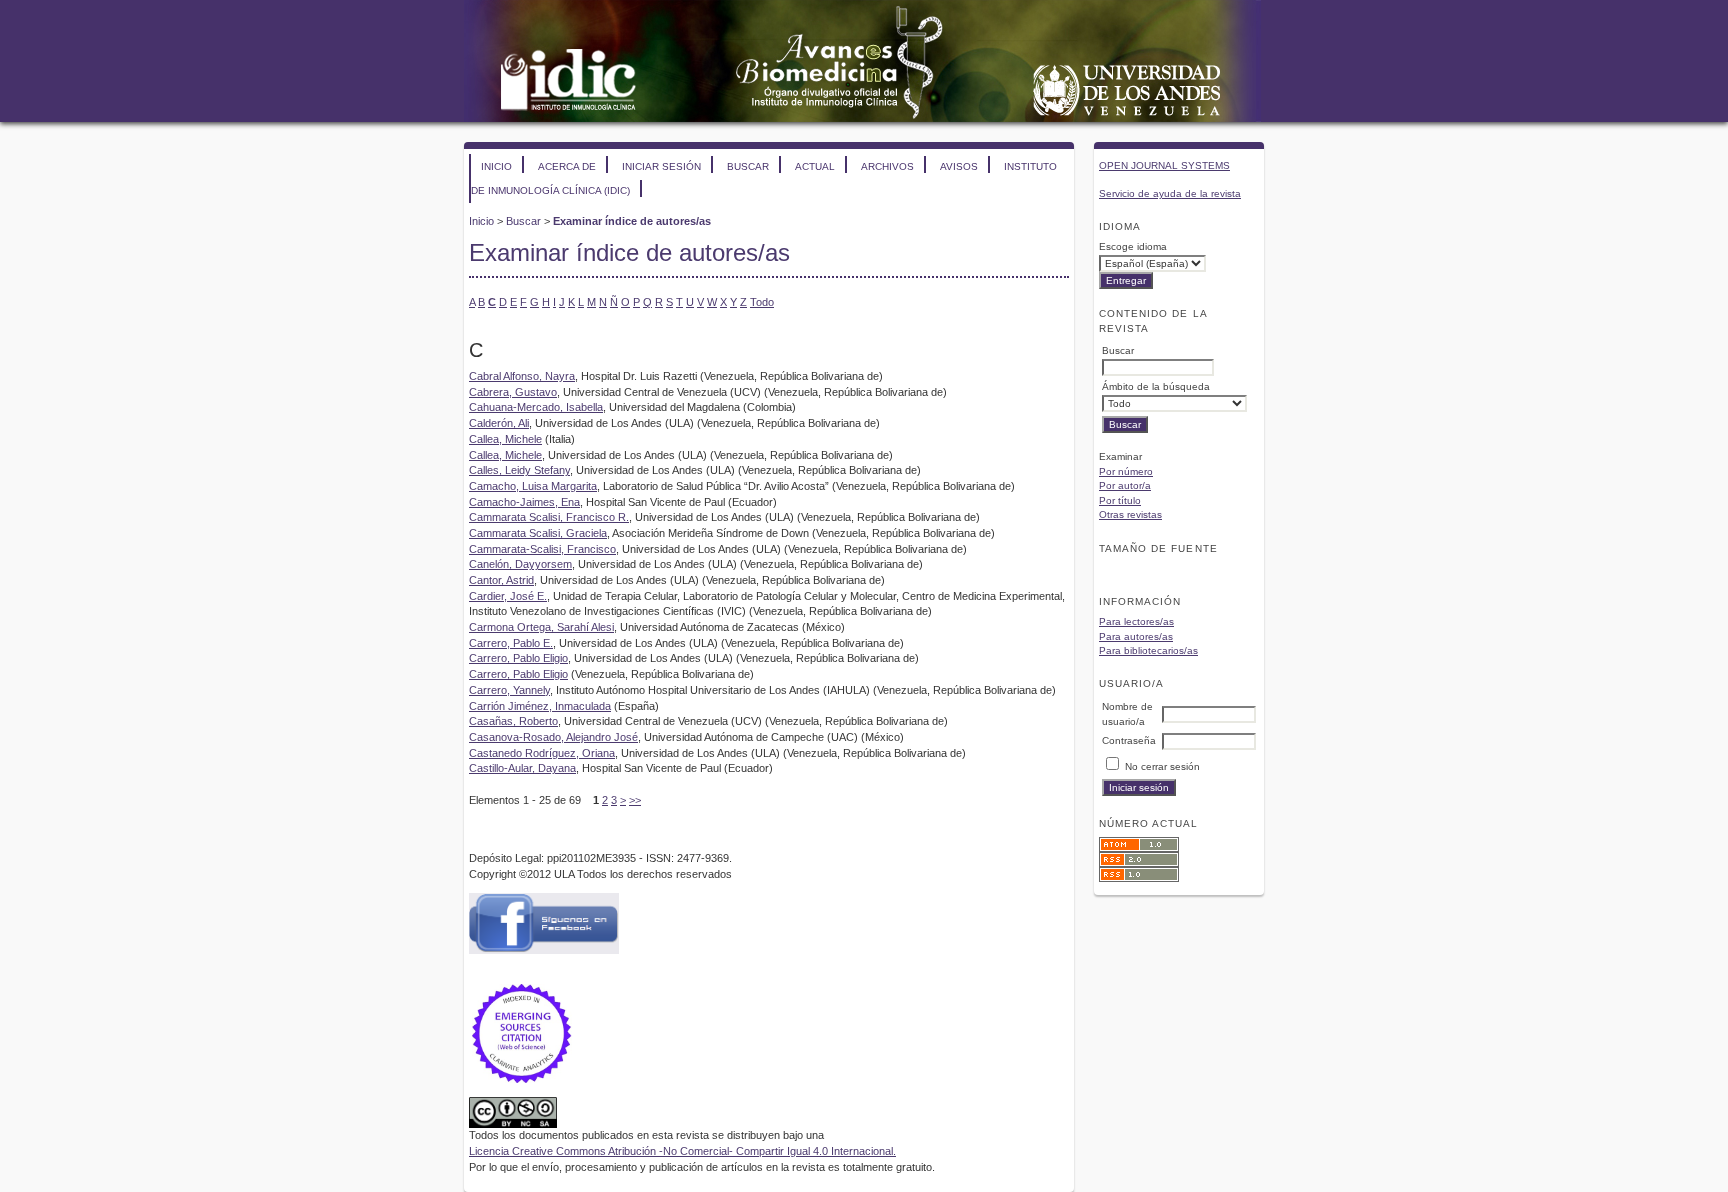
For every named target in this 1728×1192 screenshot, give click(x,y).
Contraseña (1129, 740)
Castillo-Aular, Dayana (522, 768)
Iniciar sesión (661, 166)
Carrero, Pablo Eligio (518, 658)
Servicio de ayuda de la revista (1170, 193)
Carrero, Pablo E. (511, 643)
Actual (815, 166)
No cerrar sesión (1162, 766)
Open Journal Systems (1164, 165)
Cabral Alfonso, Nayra (522, 376)
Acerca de (567, 166)
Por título (1120, 500)
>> (635, 800)
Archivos (887, 166)
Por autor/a (1125, 485)
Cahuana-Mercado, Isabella (536, 407)
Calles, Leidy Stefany (519, 470)
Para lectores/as (1136, 621)
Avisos (959, 166)
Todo (762, 302)
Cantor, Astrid (501, 580)
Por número (1126, 471)
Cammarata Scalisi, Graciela (538, 533)
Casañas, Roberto (513, 721)
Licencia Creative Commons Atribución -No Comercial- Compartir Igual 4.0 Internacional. (682, 1151)
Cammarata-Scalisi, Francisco (542, 549)
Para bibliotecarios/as (1148, 650)
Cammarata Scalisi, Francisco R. (549, 517)
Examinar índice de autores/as (632, 221)
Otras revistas (1130, 514)
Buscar (748, 166)
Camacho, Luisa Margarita (533, 486)
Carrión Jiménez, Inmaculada (540, 706)
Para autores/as (1136, 636)
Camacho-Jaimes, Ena (524, 502)
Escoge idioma (1133, 246)
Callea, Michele (505, 439)
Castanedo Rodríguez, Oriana (542, 753)
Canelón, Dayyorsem (520, 564)
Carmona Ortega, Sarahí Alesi (541, 627)
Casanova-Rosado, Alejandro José (553, 737)
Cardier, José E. (508, 596)
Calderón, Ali (499, 423)
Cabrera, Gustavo (513, 392)
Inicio (496, 166)
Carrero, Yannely (509, 690)
